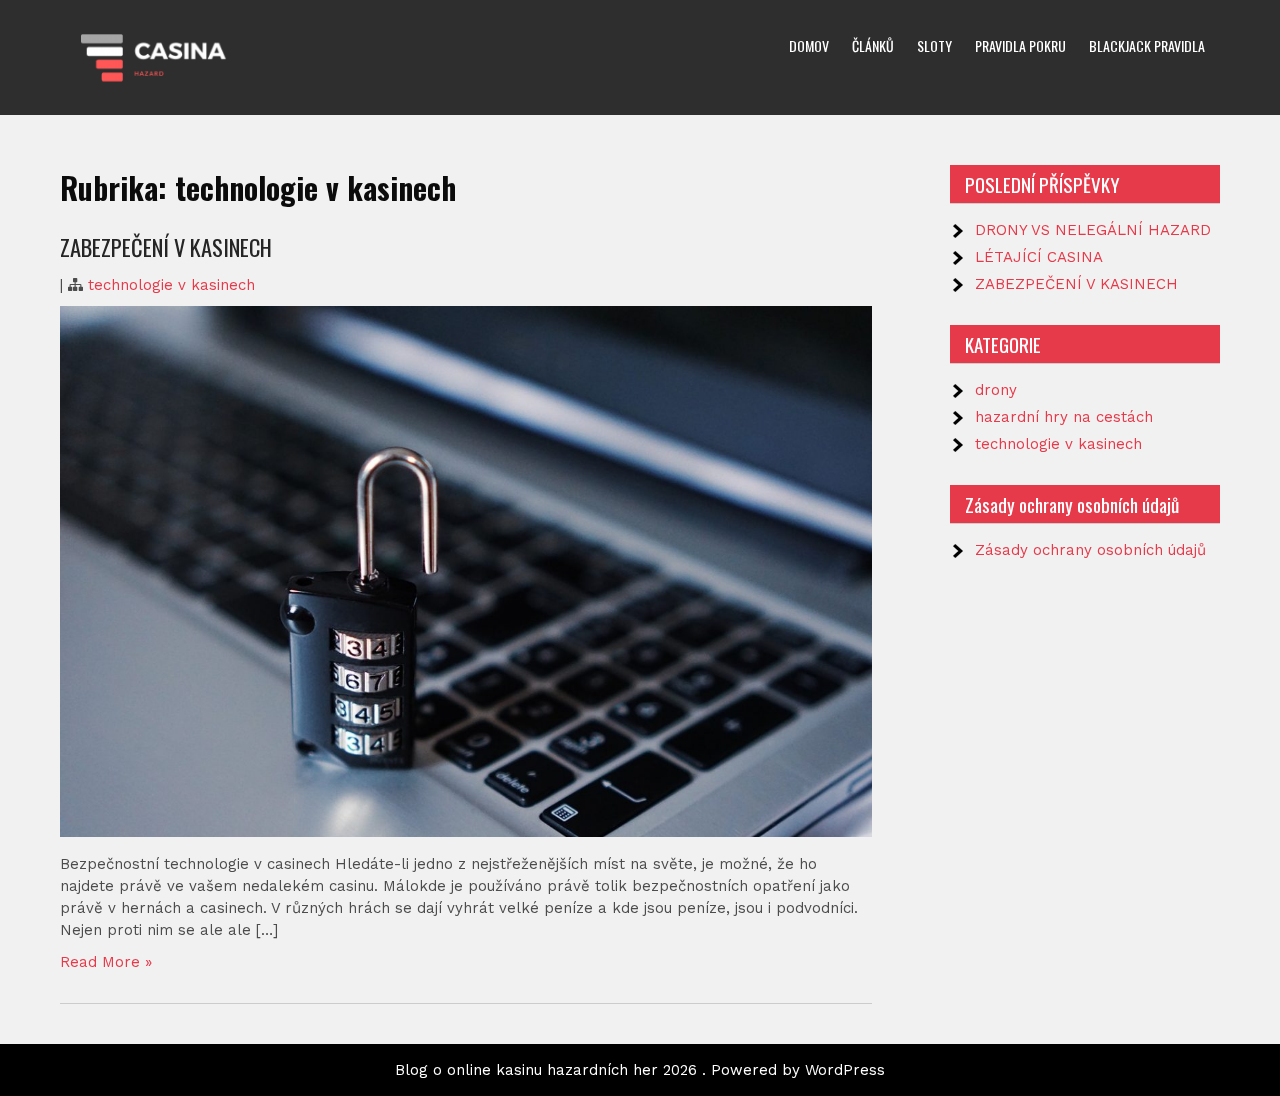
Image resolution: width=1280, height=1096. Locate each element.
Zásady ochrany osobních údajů (1090, 550)
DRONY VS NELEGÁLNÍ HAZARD (1093, 230)
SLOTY (934, 45)
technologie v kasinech (171, 285)
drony (996, 390)
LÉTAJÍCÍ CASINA (1039, 257)
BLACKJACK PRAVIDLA (1147, 45)
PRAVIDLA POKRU (1020, 45)
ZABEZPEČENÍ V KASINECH (166, 247)
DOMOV (809, 45)
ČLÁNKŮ (873, 45)
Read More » (106, 962)
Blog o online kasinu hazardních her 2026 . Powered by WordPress (640, 1070)
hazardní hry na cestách (1064, 417)
